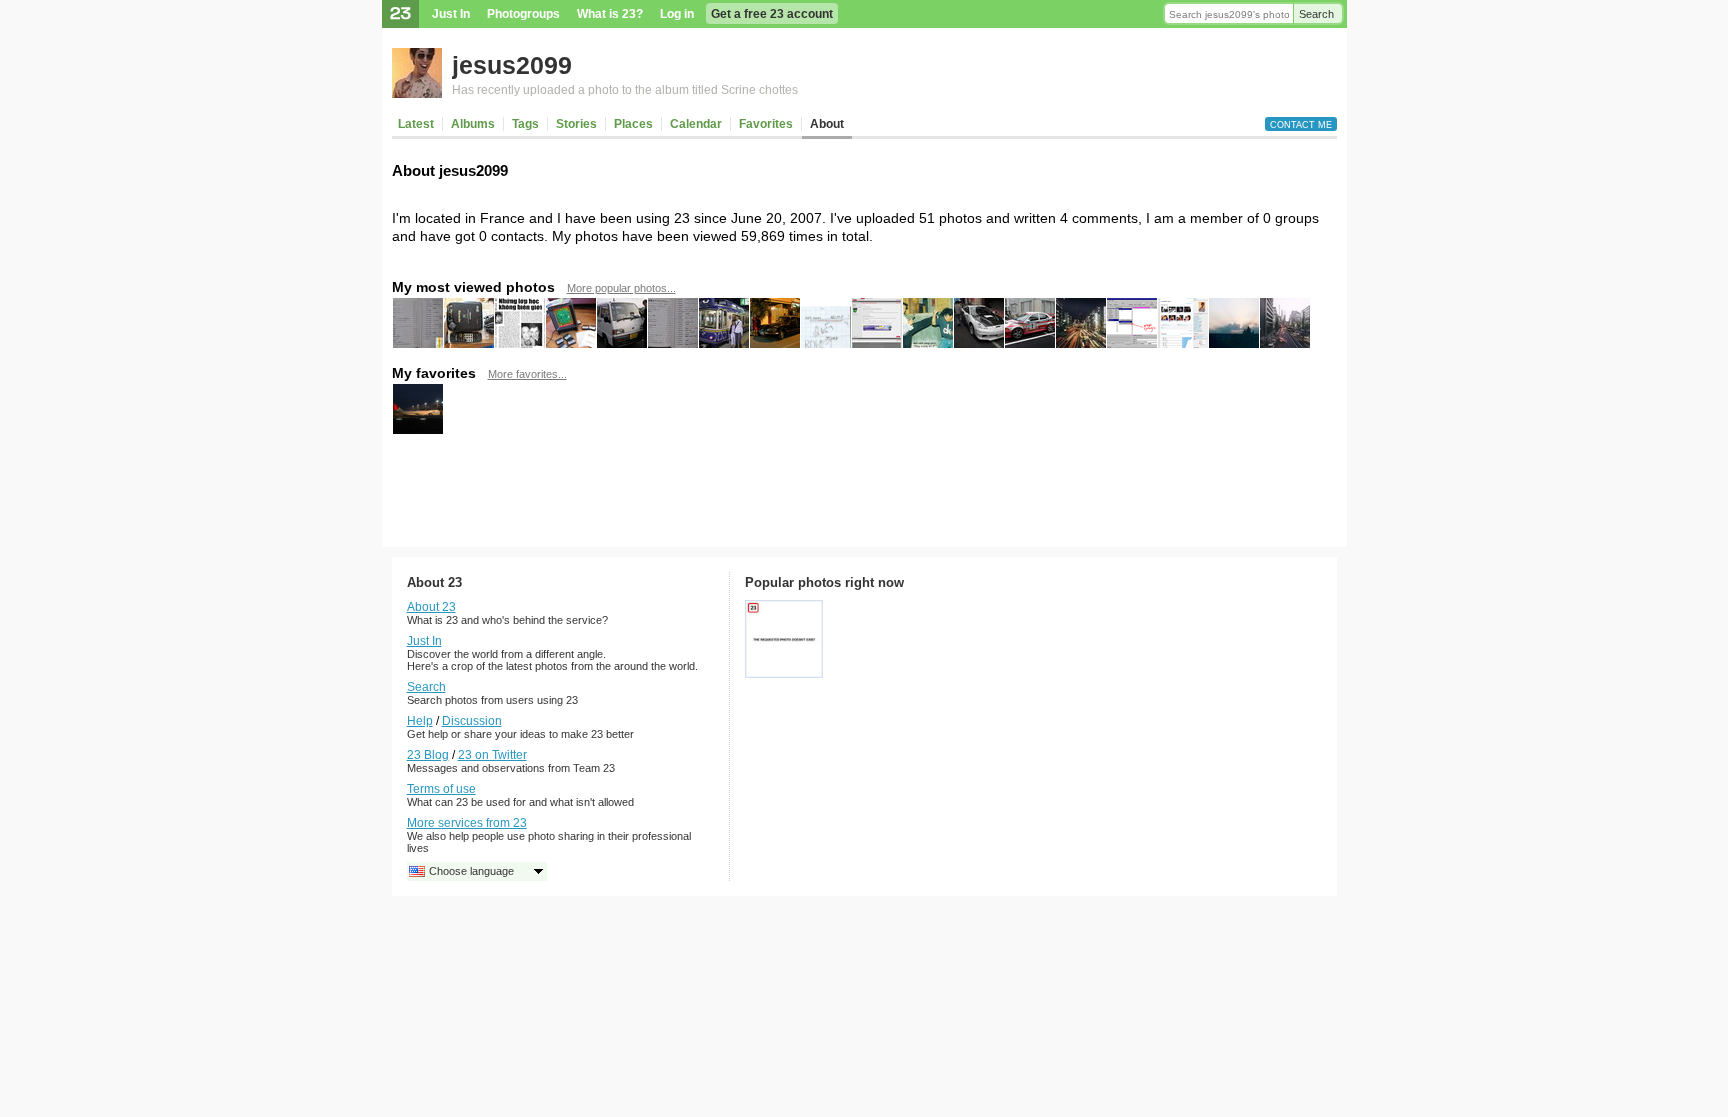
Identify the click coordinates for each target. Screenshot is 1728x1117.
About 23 (431, 607)
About (827, 124)
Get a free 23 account (772, 14)
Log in (677, 14)
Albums (473, 124)
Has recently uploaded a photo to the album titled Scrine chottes (625, 90)
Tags (525, 124)
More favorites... (527, 374)
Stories (576, 124)
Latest (416, 124)
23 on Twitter (492, 755)
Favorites (766, 124)
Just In (451, 14)
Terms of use (441, 789)
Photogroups (523, 14)
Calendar (696, 124)
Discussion (472, 721)
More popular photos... (621, 288)
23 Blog (428, 755)
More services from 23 (467, 823)
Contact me (1301, 125)
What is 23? (610, 14)
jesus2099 (512, 65)
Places (633, 124)
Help (420, 721)
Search (1316, 14)
